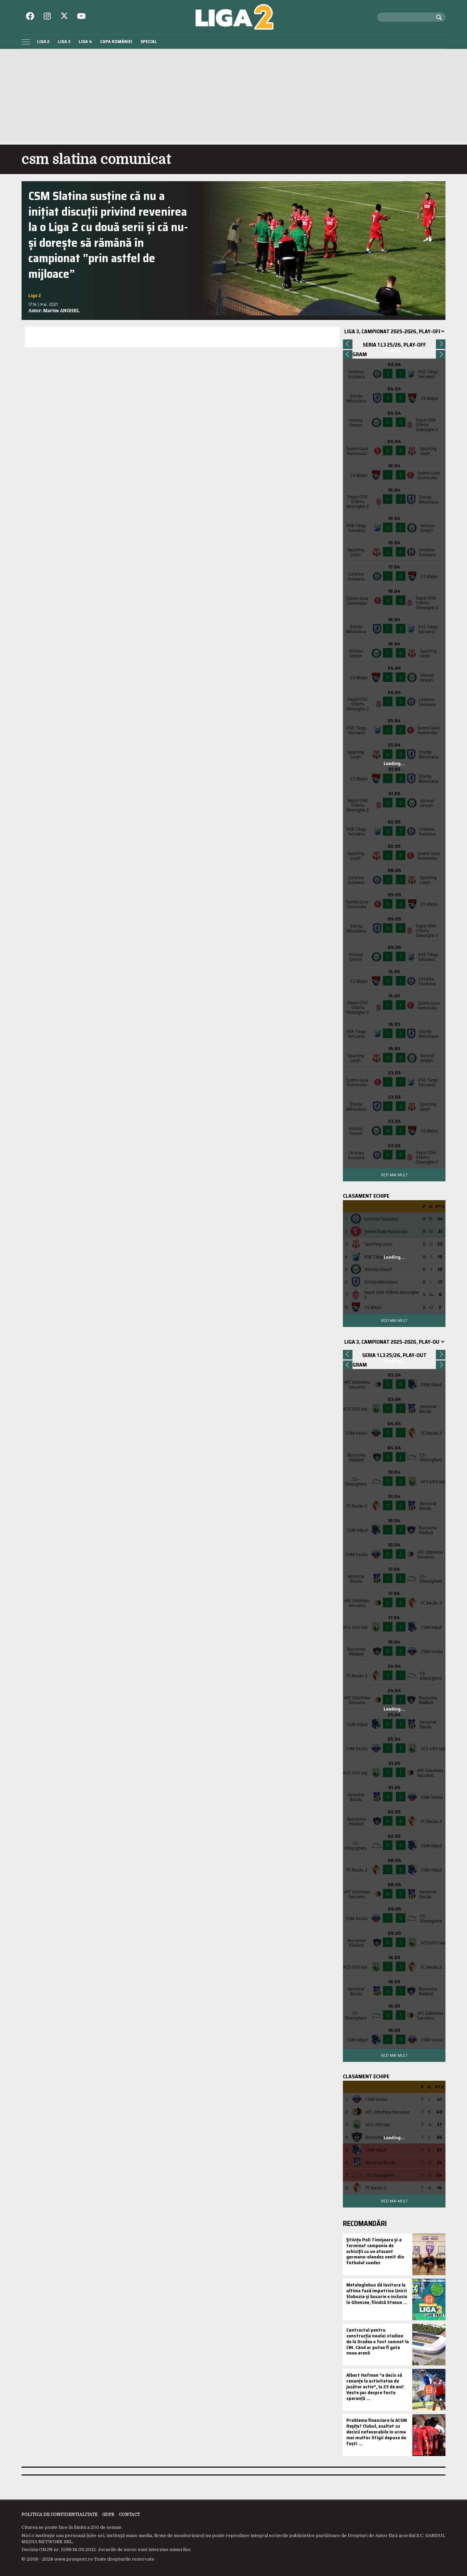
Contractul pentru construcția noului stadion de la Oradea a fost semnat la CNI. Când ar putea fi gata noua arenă (378, 2341)
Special (149, 42)
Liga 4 (85, 42)
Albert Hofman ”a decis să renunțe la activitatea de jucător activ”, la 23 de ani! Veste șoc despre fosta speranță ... (375, 2386)
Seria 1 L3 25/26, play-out (394, 1355)
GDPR (108, 2514)
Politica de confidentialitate (59, 2514)
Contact (129, 2514)
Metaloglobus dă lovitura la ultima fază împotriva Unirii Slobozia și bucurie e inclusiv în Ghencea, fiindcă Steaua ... (377, 2293)
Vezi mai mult (394, 1175)
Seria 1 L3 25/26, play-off (394, 345)
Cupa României (116, 42)
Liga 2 (43, 42)
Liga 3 (64, 42)
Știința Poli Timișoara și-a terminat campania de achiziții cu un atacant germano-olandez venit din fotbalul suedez (375, 2251)
